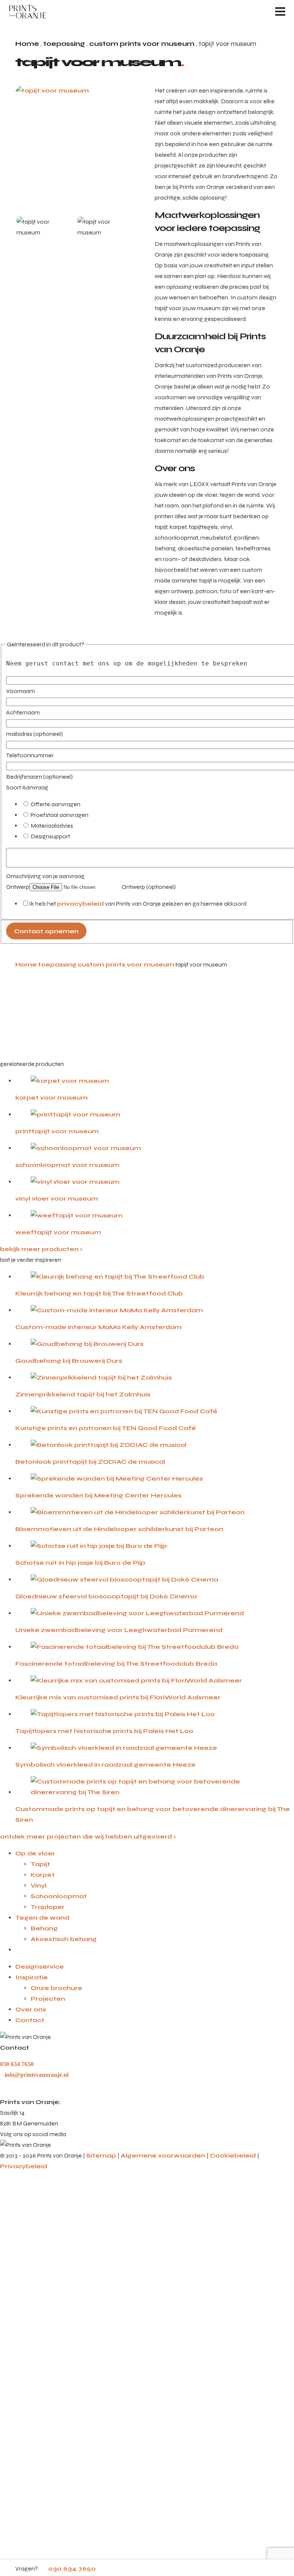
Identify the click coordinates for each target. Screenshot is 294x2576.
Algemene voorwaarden (164, 2155)
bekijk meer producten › (41, 1249)
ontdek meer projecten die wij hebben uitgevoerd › (88, 1836)
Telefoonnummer (30, 755)
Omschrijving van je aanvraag (45, 876)
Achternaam (23, 712)
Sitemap (102, 2155)
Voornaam (20, 691)
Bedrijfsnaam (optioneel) (39, 777)
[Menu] (280, 11)
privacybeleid (80, 904)
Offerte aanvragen (55, 804)
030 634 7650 (71, 2569)
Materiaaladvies (51, 826)
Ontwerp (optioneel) (148, 887)
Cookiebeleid (234, 2155)
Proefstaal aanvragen (59, 815)
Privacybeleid (24, 2166)
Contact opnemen (46, 931)
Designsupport (50, 836)
